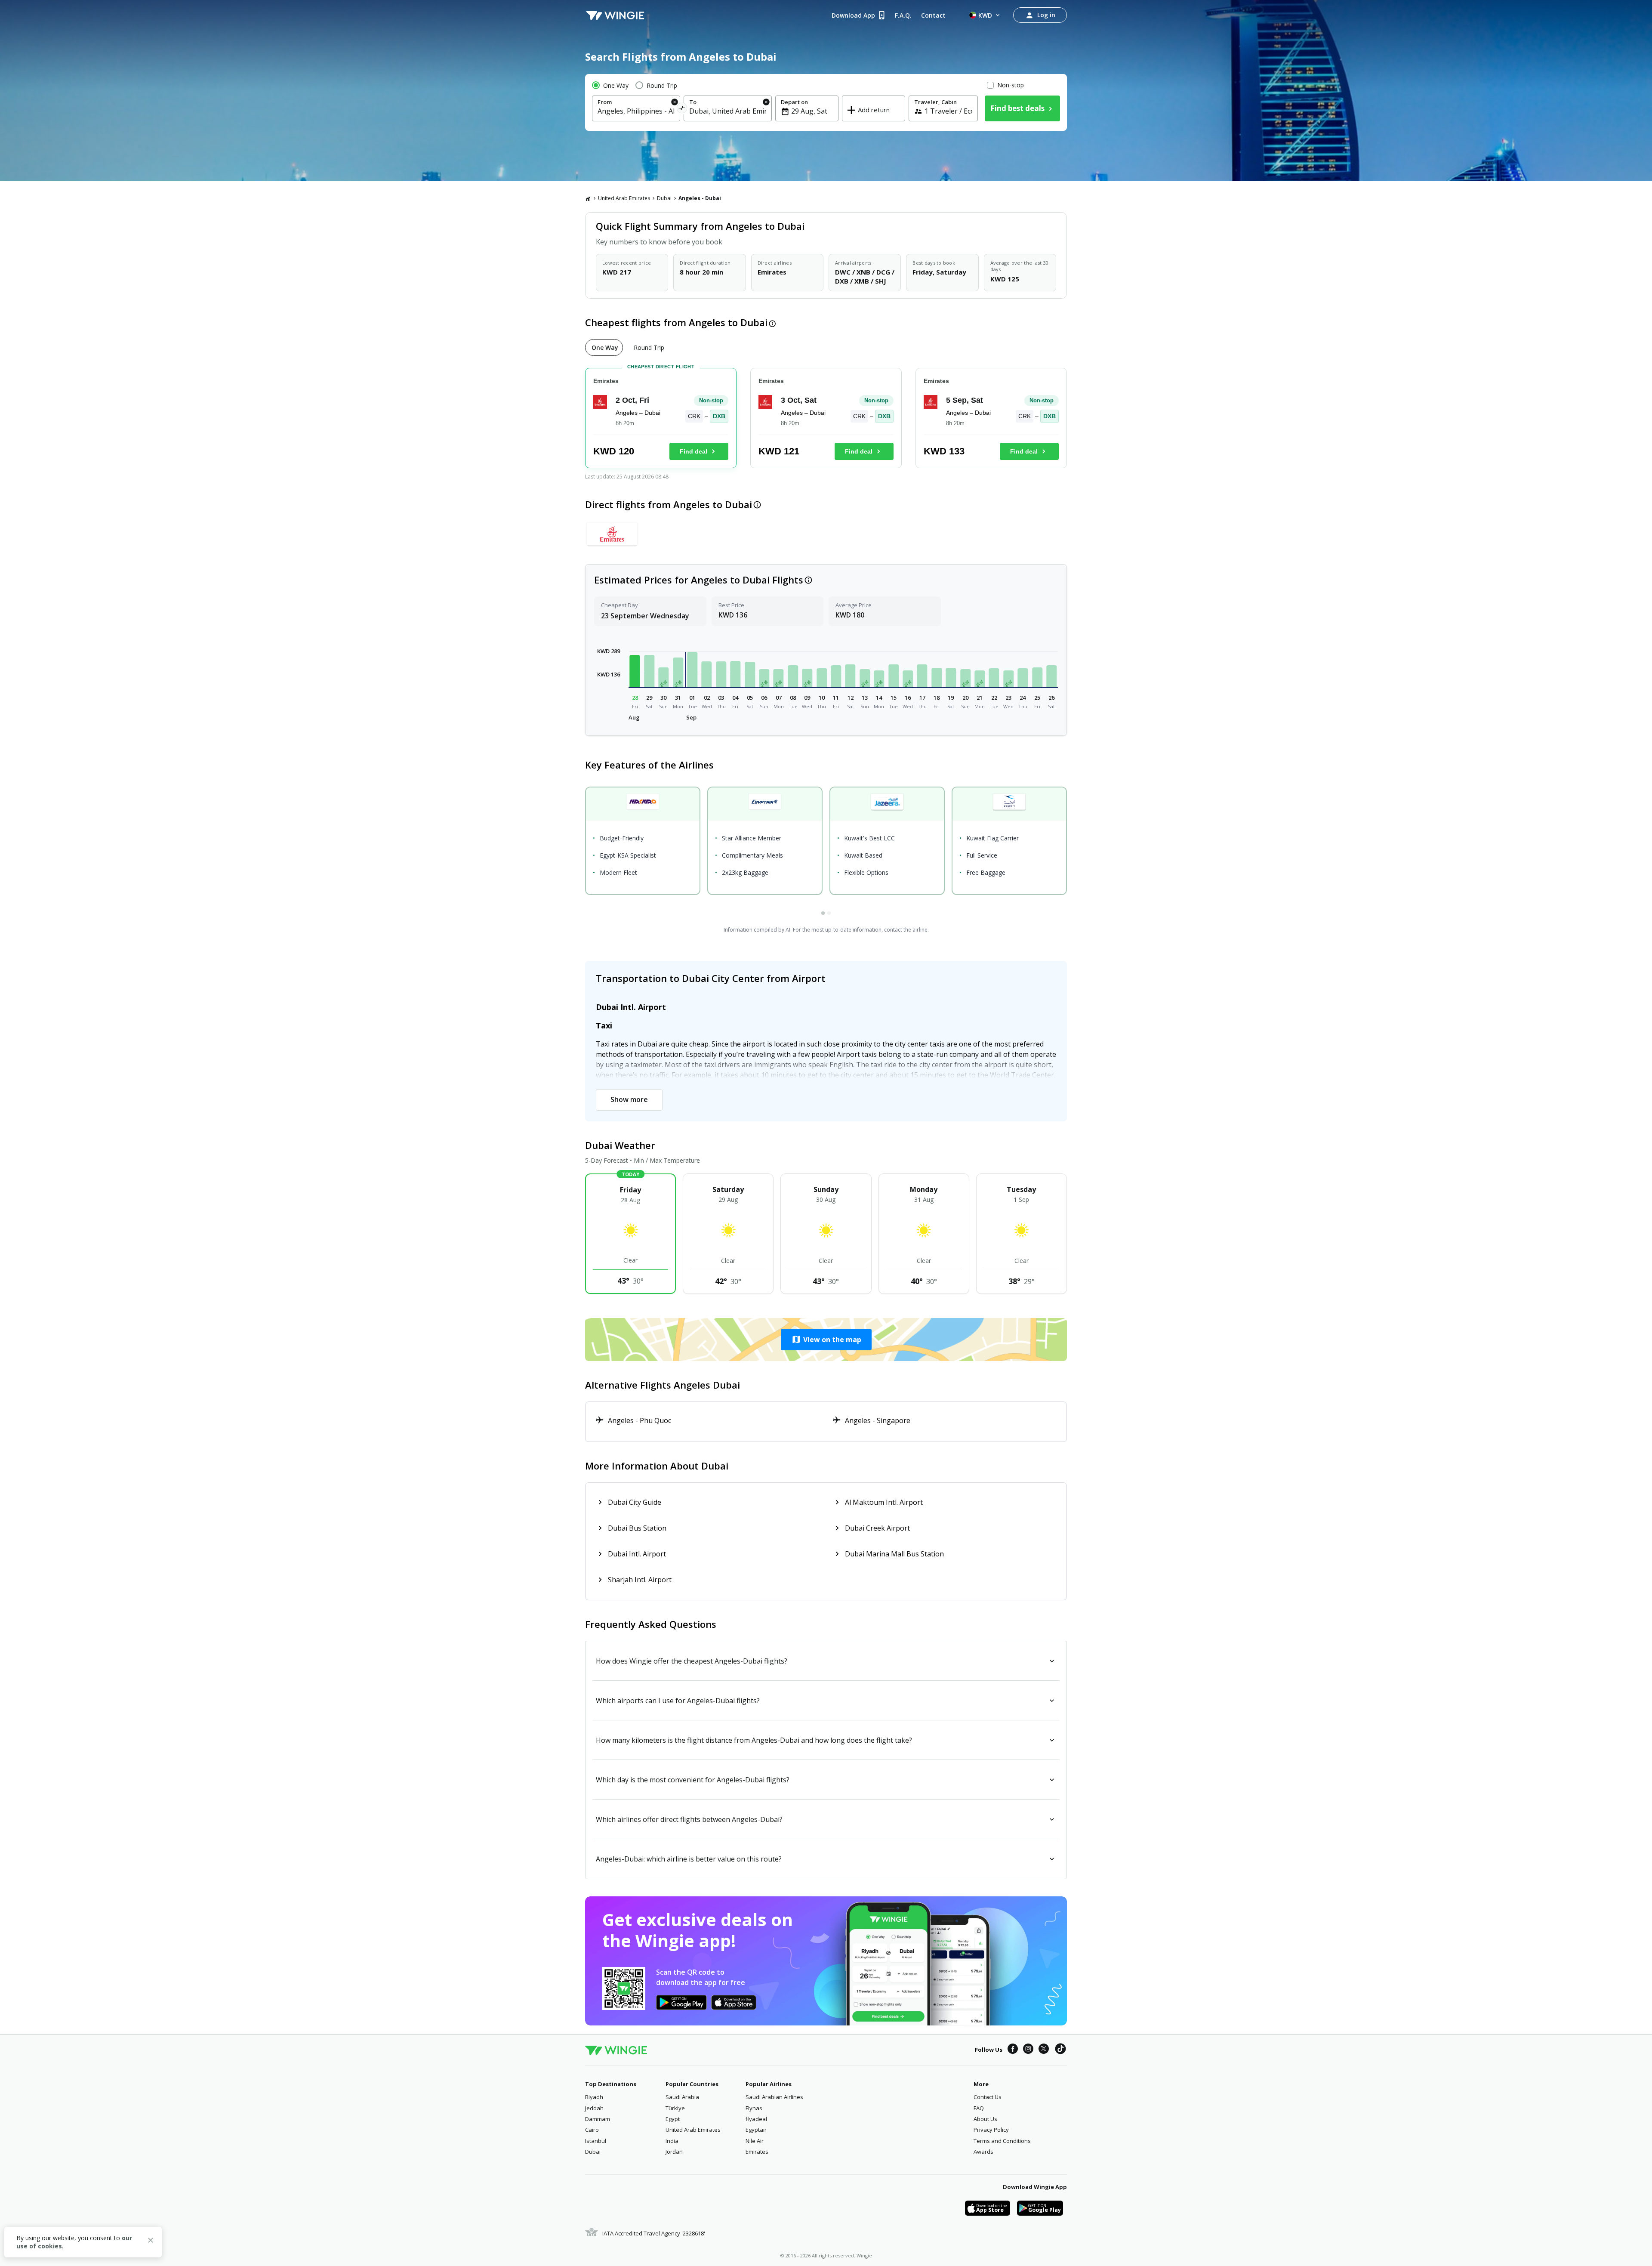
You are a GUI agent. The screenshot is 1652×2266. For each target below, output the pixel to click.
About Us (985, 2119)
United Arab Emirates (624, 198)
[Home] (588, 198)
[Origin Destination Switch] (682, 110)
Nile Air (755, 2141)
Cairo (592, 2130)
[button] (635, 671)
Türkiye (675, 2108)
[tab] (604, 347)
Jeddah (594, 2108)
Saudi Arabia (682, 2097)
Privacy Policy (991, 2130)
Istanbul (596, 2141)
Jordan (674, 2152)
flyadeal (756, 2119)
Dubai (664, 198)
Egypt (673, 2119)
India (672, 2141)
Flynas (754, 2108)
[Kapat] (151, 2241)
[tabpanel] (826, 421)
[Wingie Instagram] (1028, 2050)
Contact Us (988, 2097)
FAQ (979, 2108)
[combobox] (636, 111)
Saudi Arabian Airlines (774, 2097)
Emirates (757, 2152)
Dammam (598, 2119)
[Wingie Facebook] (1013, 2050)
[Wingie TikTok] (1060, 2050)
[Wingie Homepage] (615, 15)
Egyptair (756, 2130)
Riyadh (594, 2097)
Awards (983, 2152)
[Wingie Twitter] (1044, 2050)
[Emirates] (612, 534)
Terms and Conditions (1002, 2141)
